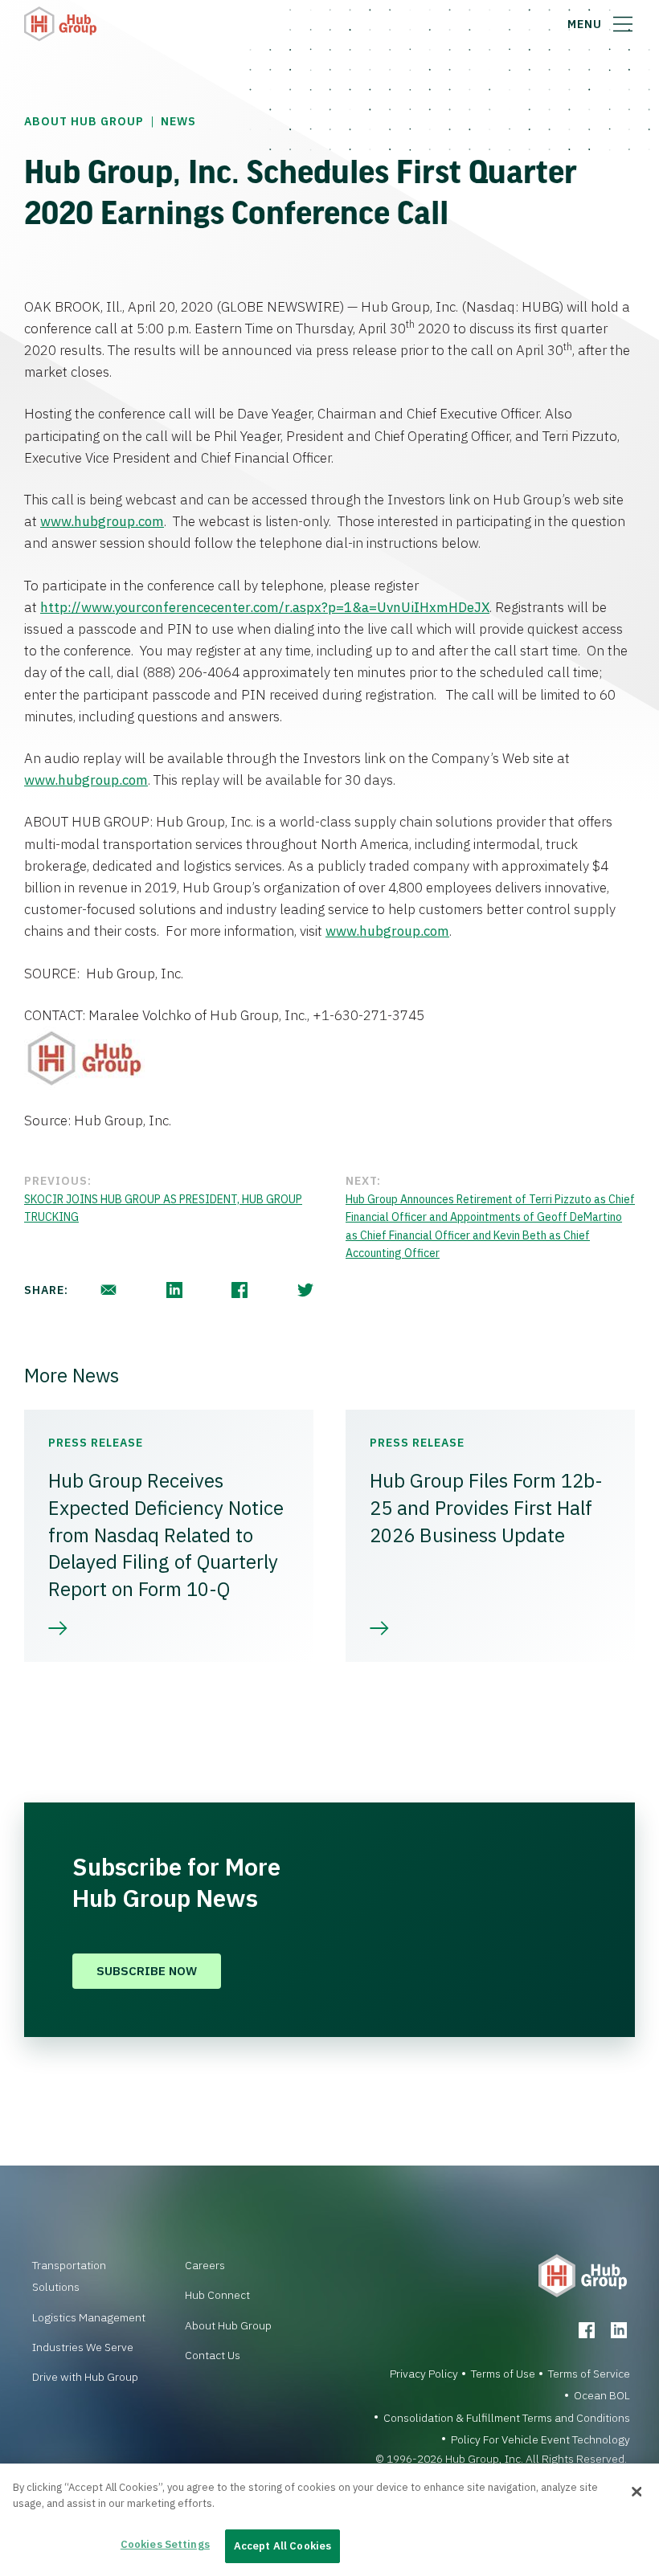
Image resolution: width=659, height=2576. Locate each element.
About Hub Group (84, 121)
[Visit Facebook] (587, 2330)
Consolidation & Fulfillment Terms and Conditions (507, 2418)
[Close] (636, 2492)
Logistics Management (89, 2317)
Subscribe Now (147, 1971)
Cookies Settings (165, 2544)
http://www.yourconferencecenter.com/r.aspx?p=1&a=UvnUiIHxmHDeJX (265, 607)
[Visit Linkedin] (619, 2330)
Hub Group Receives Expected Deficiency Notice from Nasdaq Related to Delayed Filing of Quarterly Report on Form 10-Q (166, 1534)
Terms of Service (589, 2374)
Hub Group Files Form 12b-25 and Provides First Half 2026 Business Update (486, 1507)
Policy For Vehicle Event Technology (540, 2439)
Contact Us (213, 2355)
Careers (205, 2265)
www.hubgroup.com (102, 521)
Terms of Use (503, 2374)
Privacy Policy (424, 2374)
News (178, 121)
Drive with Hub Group (85, 2377)
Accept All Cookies (282, 2546)
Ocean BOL (602, 2395)
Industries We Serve (83, 2347)
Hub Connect (217, 2295)
